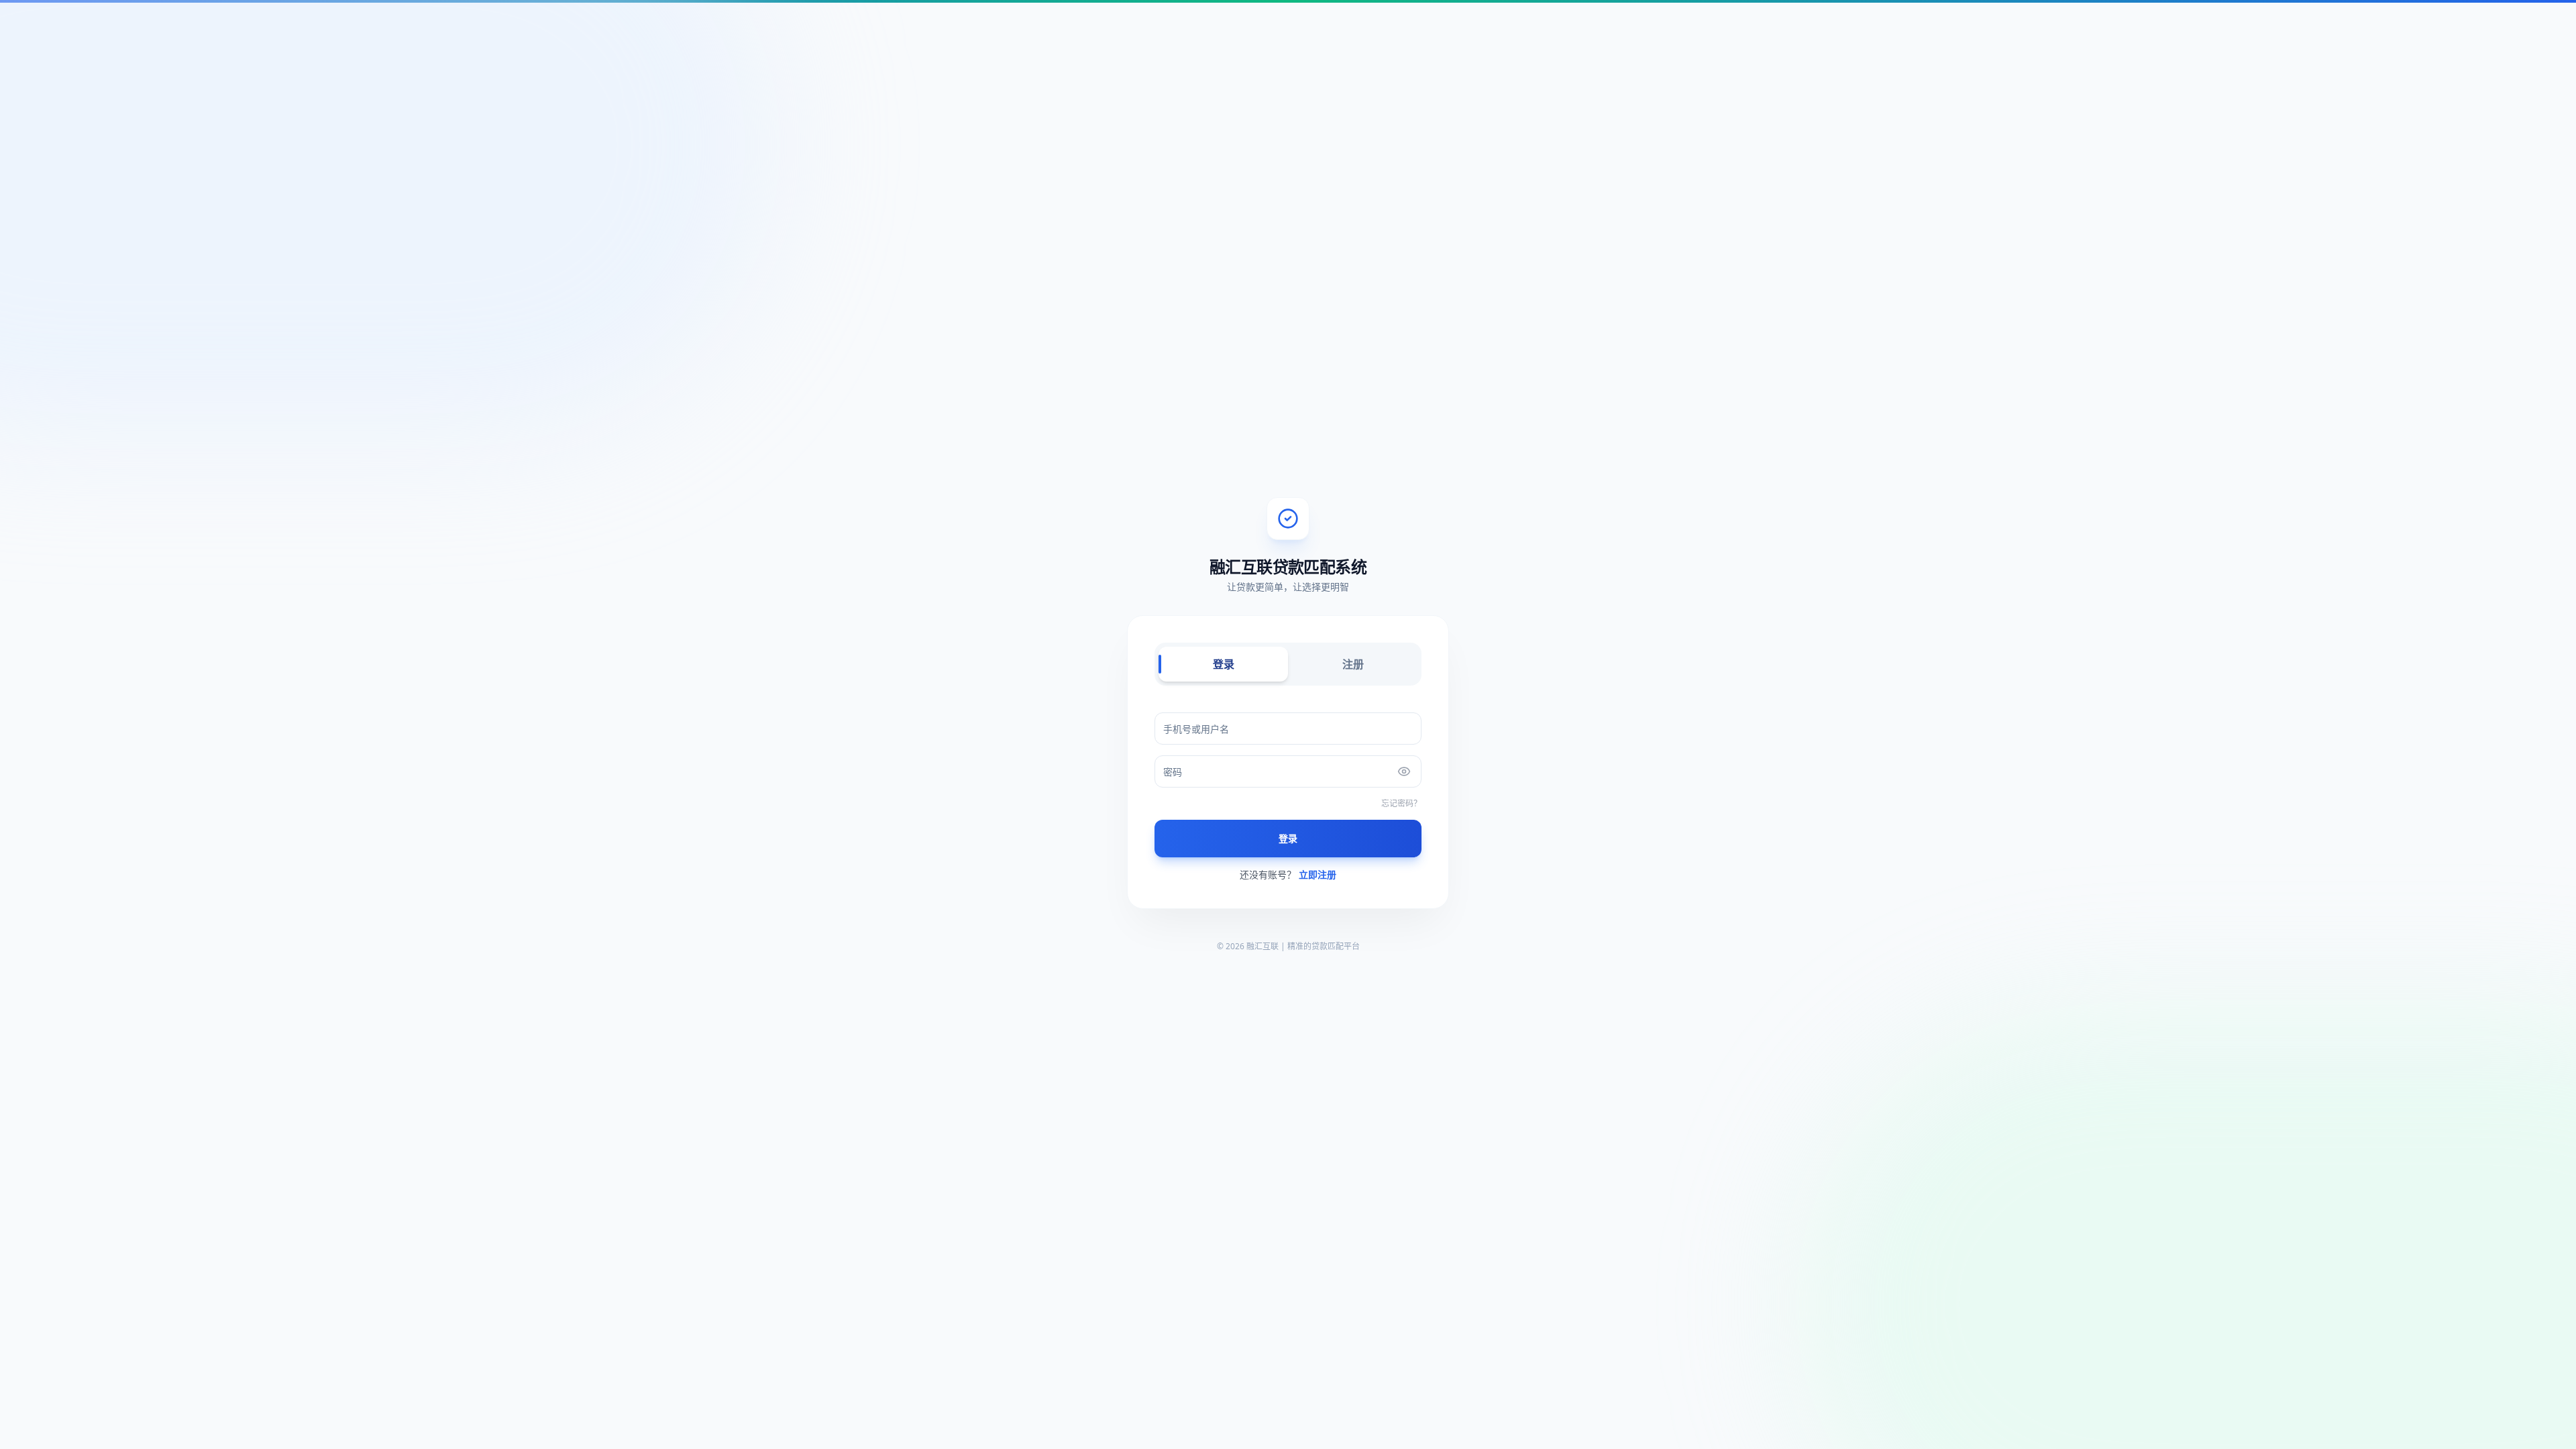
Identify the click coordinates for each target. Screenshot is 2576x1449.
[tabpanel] (1288, 797)
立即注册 (1318, 874)
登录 (1224, 664)
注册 (1353, 664)
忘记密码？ (1401, 804)
